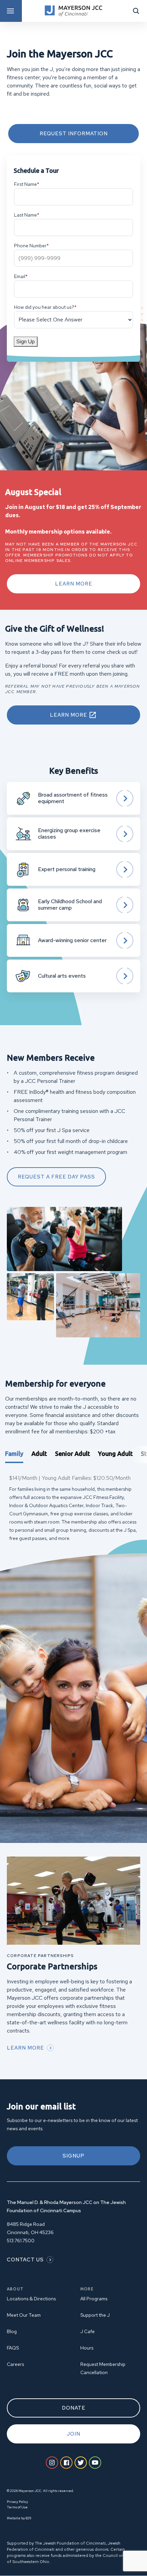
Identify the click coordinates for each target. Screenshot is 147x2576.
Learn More (74, 584)
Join (73, 2434)
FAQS (13, 2348)
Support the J (95, 2315)
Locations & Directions (31, 2299)
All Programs (94, 2299)
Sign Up (26, 341)
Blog (12, 2331)
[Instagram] (52, 2463)
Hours (87, 2348)
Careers (15, 2364)
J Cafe (88, 2331)
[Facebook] (66, 2463)
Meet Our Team (24, 2315)
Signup (73, 2156)
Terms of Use (17, 2507)
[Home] (73, 11)
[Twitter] (81, 2463)
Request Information (74, 134)
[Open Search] (136, 11)
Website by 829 (19, 2518)
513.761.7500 (21, 2241)
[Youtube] (95, 2463)
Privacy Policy (17, 2502)
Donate (74, 2408)
